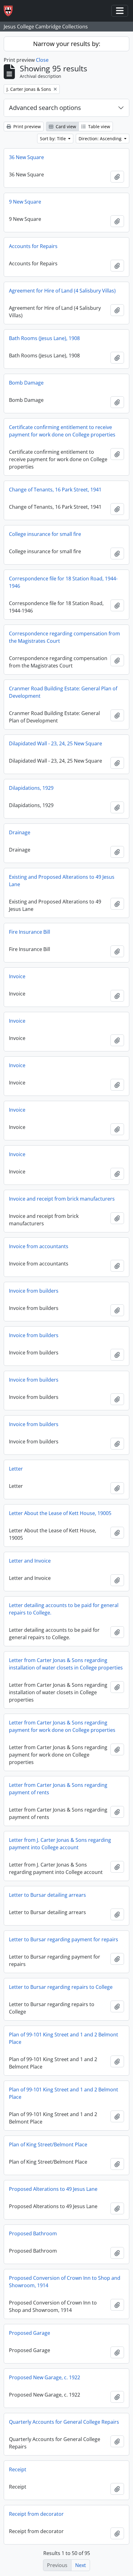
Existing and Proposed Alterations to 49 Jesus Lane (62, 881)
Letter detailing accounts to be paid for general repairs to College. (64, 1609)
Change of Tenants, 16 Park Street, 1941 (55, 490)
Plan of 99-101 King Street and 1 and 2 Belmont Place (64, 2038)
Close (42, 60)
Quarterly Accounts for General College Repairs (64, 2422)
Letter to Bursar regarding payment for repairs (64, 1939)
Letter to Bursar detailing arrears (47, 1895)
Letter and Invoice (30, 1561)
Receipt (18, 2469)
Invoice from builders (34, 1291)
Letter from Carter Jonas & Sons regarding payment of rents (58, 1789)
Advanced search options (45, 108)
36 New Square (26, 157)
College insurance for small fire (45, 534)
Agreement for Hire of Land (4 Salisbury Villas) (62, 291)
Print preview (26, 126)
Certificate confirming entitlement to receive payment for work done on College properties (62, 431)
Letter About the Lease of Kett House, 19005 (60, 1513)
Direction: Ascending (101, 139)
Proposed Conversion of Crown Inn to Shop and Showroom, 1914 (65, 2282)
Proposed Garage (30, 2333)
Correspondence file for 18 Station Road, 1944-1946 (63, 582)
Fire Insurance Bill (30, 932)
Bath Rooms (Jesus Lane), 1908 (44, 338)
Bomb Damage (26, 383)
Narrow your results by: (67, 44)
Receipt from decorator (36, 2514)
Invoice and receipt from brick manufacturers (62, 1199)
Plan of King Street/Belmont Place (48, 2145)
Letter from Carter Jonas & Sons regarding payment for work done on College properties (62, 1726)
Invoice (17, 976)
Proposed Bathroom (33, 2233)
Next (81, 2565)
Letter (16, 1469)
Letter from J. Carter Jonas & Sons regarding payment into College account (60, 1844)
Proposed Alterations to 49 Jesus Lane (53, 2189)
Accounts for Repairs (33, 246)
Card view (65, 126)
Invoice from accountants (39, 1246)
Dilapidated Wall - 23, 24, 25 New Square (56, 743)
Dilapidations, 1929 (31, 788)
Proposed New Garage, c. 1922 (45, 2377)
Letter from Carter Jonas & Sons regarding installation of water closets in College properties (66, 1664)
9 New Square (25, 202)
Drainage (20, 832)
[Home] (11, 11)
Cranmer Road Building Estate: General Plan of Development (63, 692)
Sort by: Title (54, 139)
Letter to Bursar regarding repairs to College (61, 1987)
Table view (99, 126)
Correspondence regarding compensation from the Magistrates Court (64, 637)
